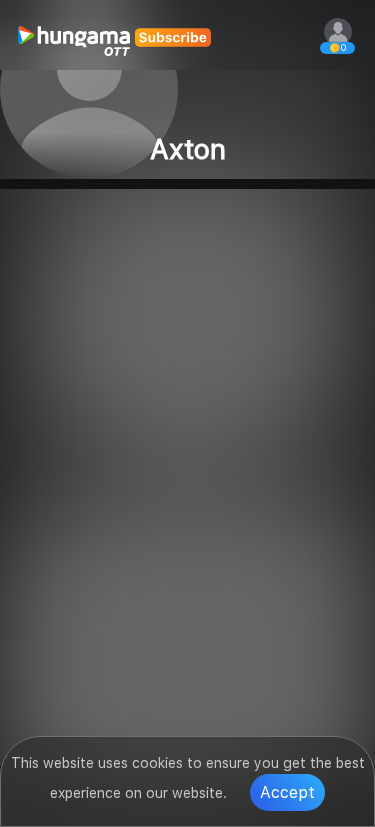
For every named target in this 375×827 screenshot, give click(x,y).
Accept (287, 792)
